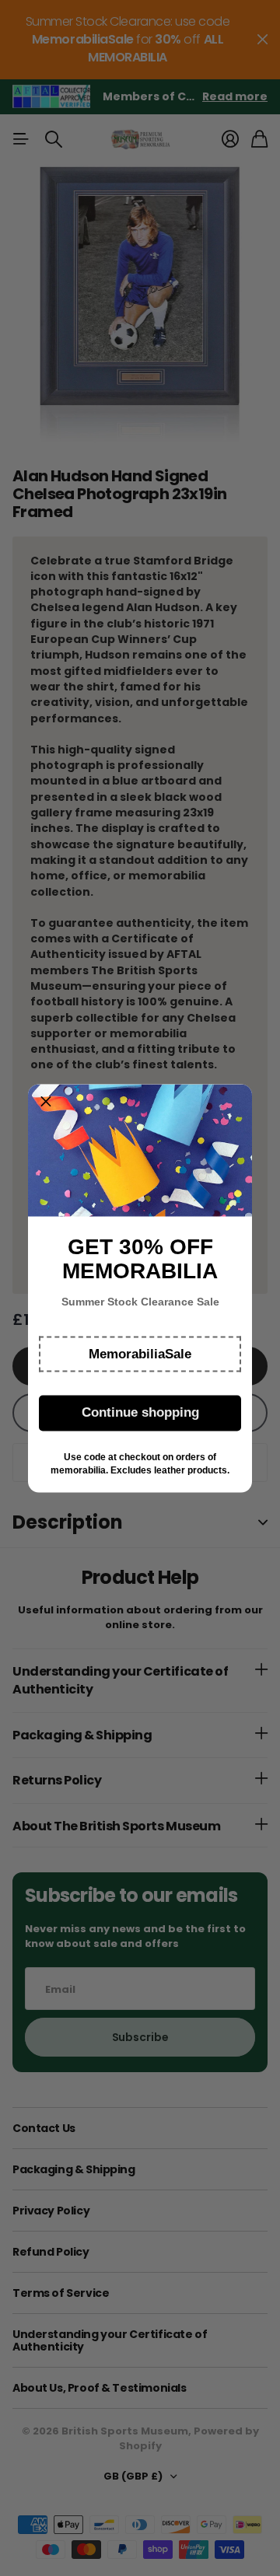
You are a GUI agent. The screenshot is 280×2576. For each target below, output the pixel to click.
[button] (140, 1354)
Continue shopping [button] (140, 1412)
